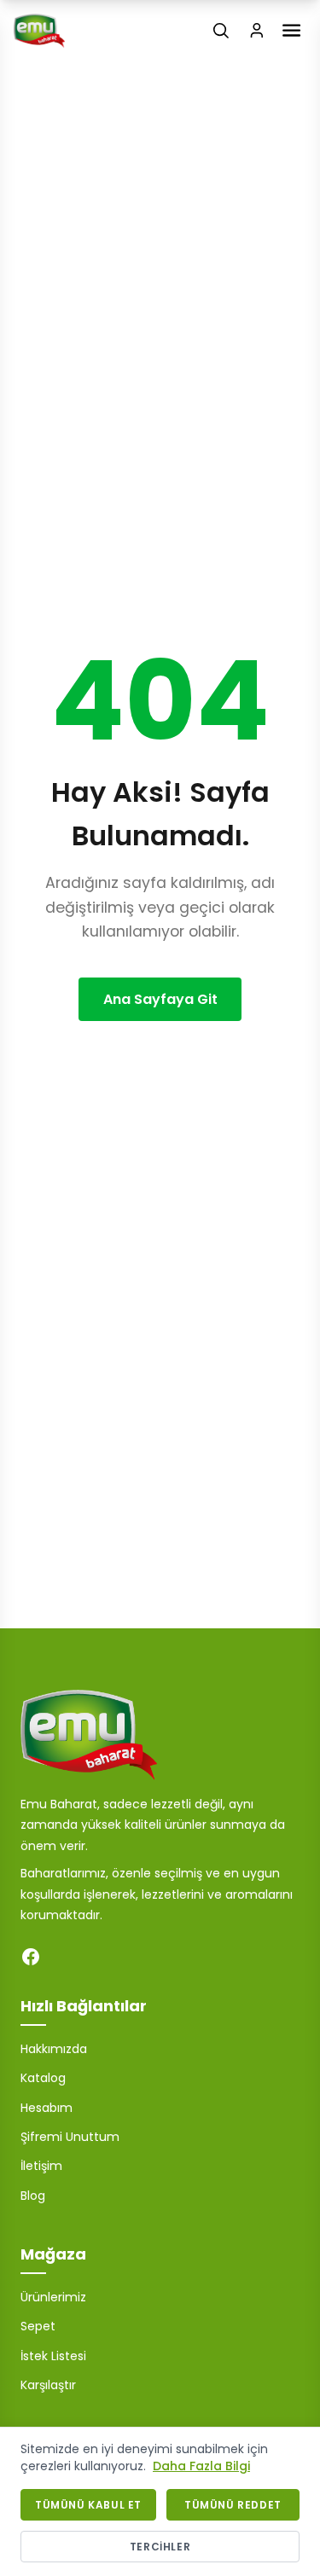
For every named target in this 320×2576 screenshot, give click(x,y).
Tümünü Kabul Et (88, 2505)
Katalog (43, 2078)
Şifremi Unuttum (70, 2137)
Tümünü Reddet (233, 2505)
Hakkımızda (54, 2049)
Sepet (38, 2326)
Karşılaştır (48, 2385)
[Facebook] (31, 1957)
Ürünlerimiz (53, 2297)
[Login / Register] (257, 31)
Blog (33, 2196)
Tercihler (160, 2547)
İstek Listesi (53, 2356)
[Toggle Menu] (291, 30)
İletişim (41, 2166)
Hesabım (47, 2108)
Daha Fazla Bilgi (201, 2466)
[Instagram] (65, 1957)
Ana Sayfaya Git (160, 999)
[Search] (221, 31)
